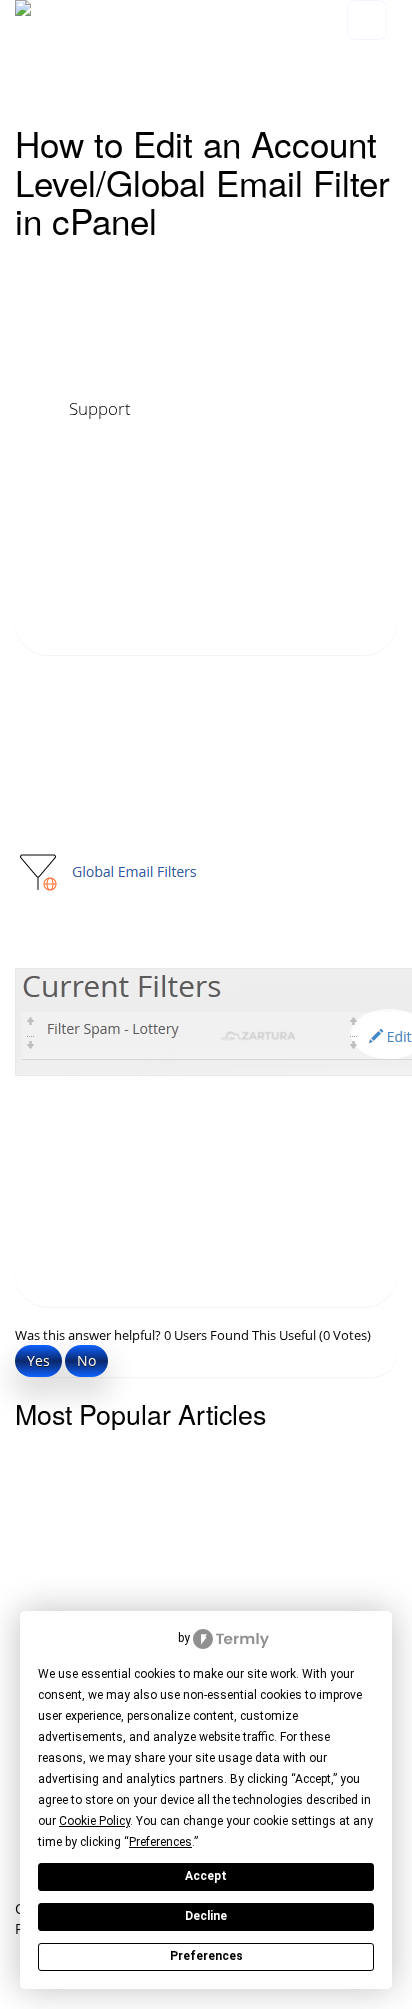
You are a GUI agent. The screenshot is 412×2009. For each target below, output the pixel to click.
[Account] (381, 56)
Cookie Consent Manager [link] (106, 1638)
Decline (206, 1916)
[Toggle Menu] (367, 20)
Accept (206, 1876)
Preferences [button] (160, 1842)
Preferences (206, 1956)
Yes (38, 1360)
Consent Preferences (69, 1998)
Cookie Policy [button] (94, 1821)
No (86, 1360)
